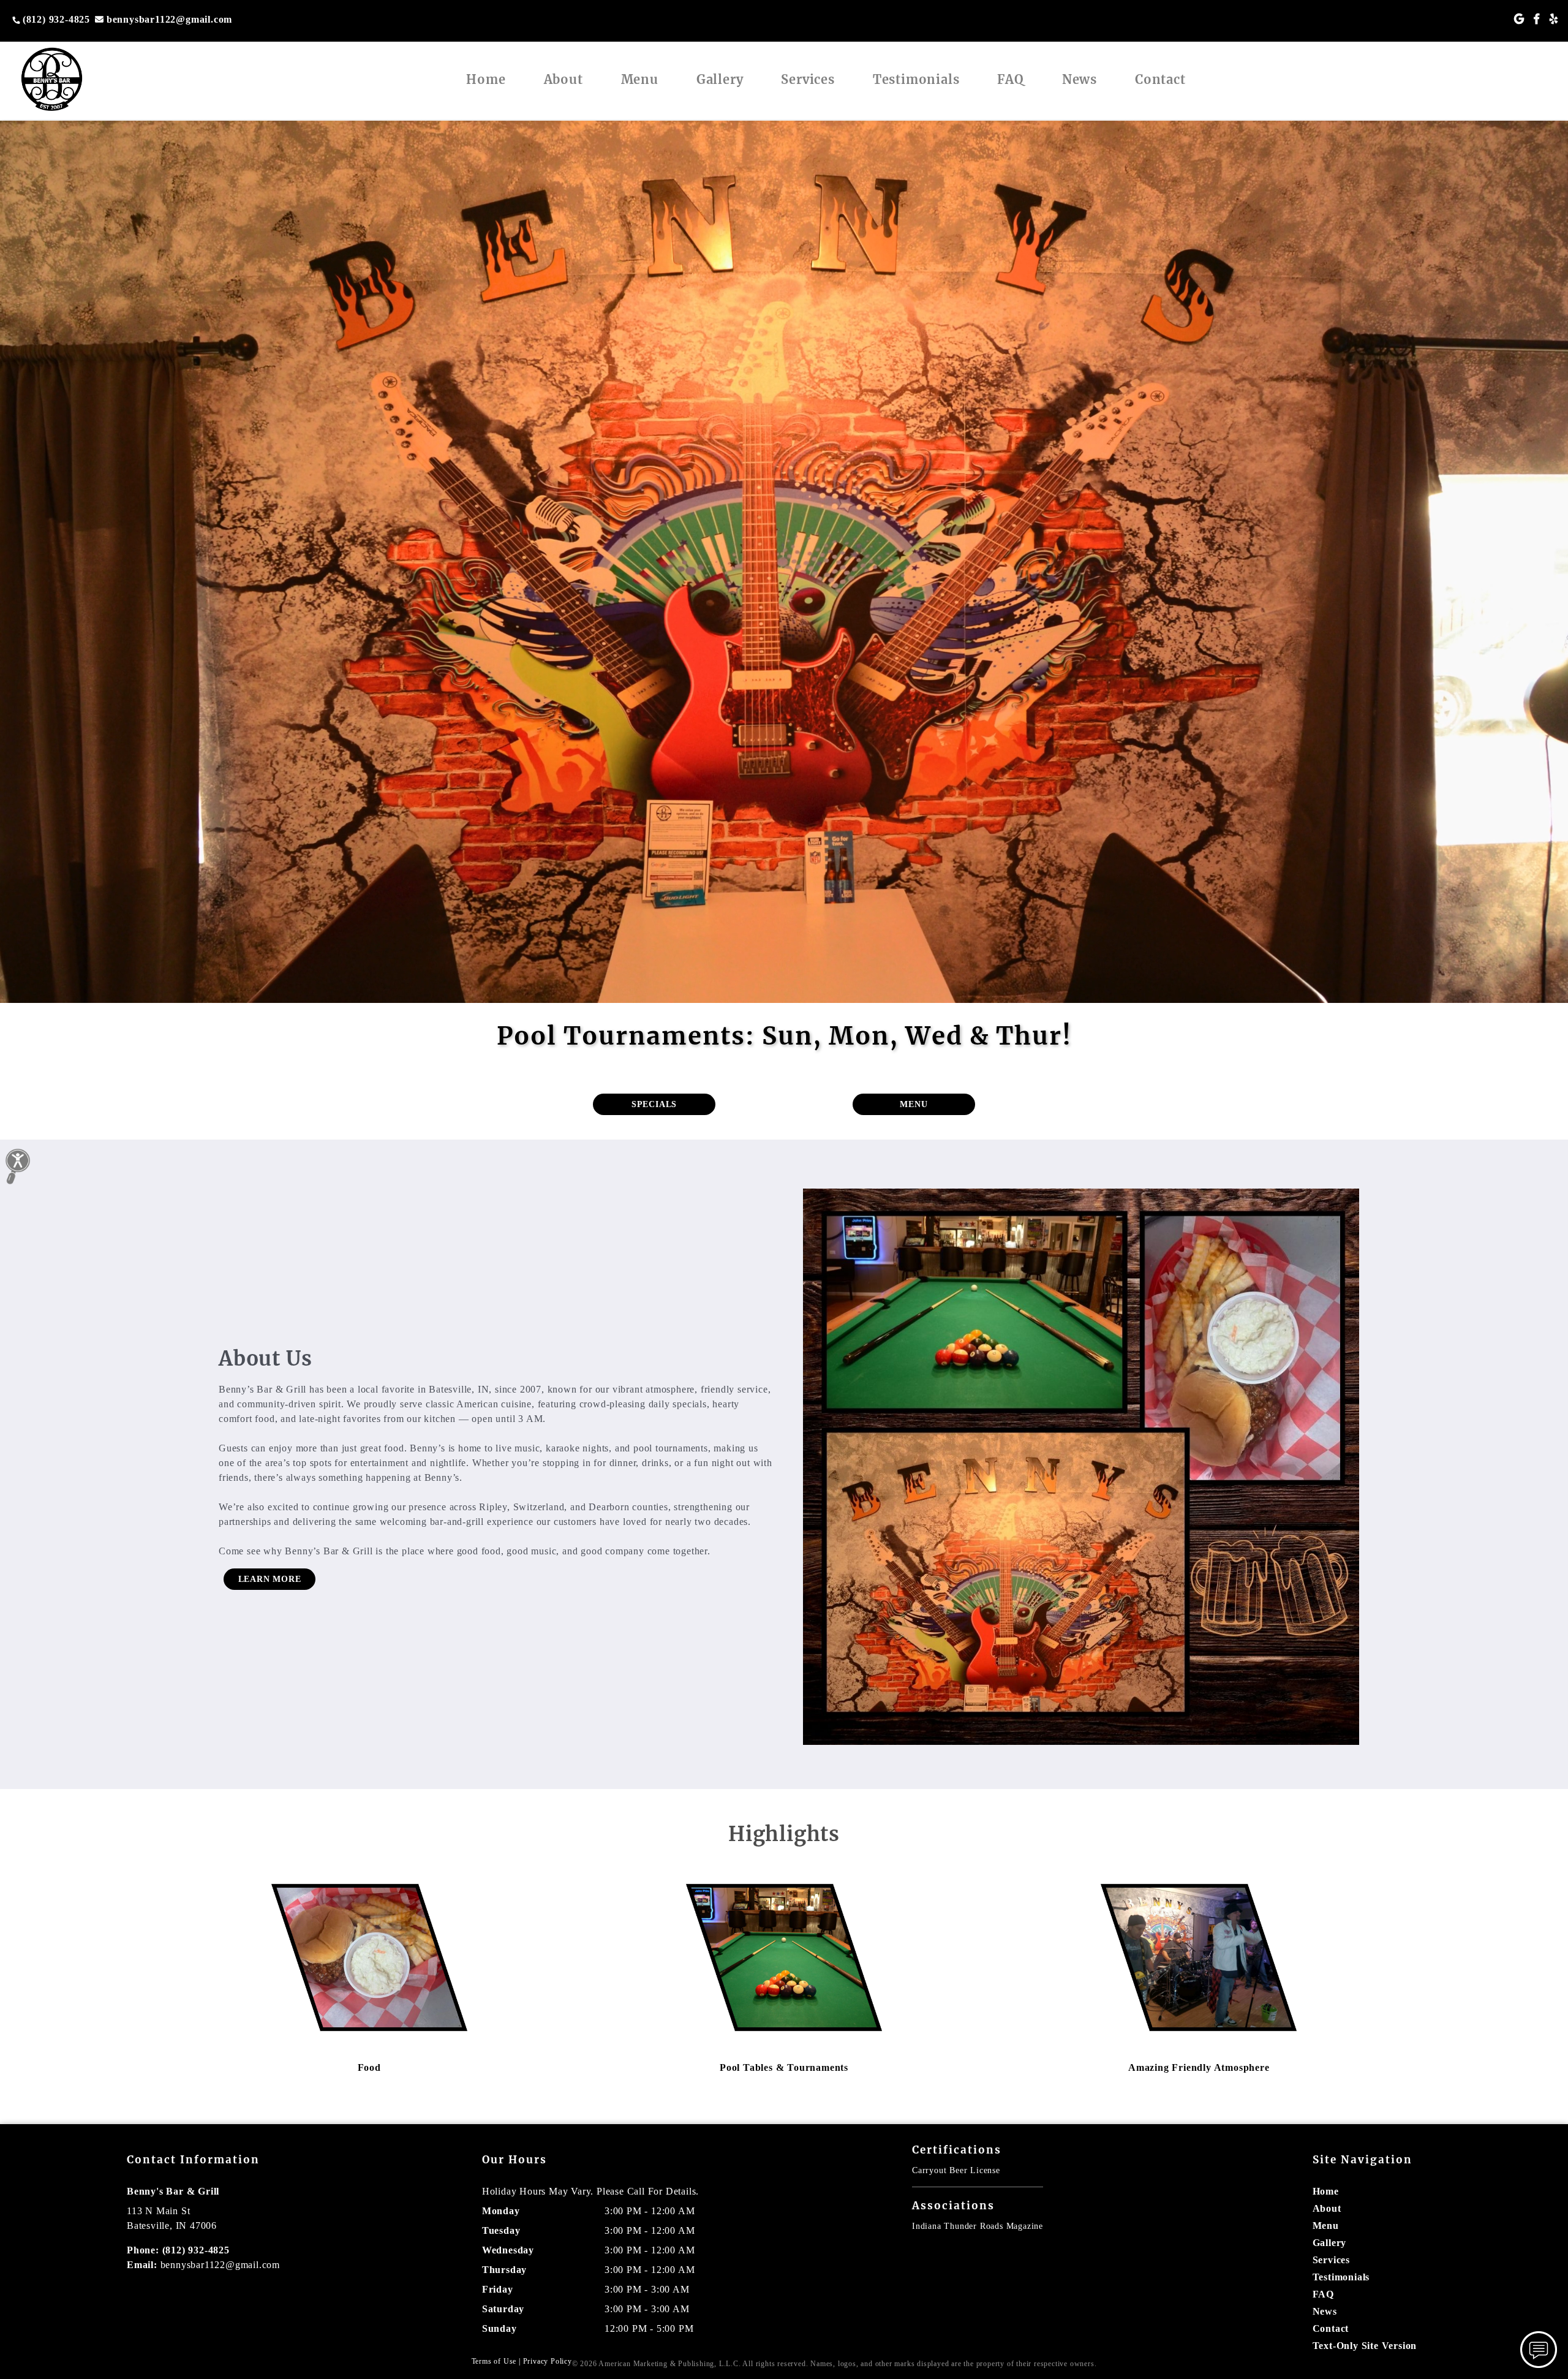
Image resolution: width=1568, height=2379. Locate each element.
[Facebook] (1537, 19)
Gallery (720, 79)
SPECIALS (654, 1104)
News (1080, 79)
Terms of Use (494, 2361)
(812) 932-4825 (56, 19)
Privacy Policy (548, 2361)
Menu (640, 79)
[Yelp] (1554, 19)
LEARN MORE (270, 1579)
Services (808, 79)
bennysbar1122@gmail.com (169, 19)
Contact (1160, 79)
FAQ (1010, 79)
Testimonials (916, 79)
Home (486, 79)
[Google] (1519, 19)
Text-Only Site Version (1365, 2346)
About (563, 79)
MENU (914, 1104)
